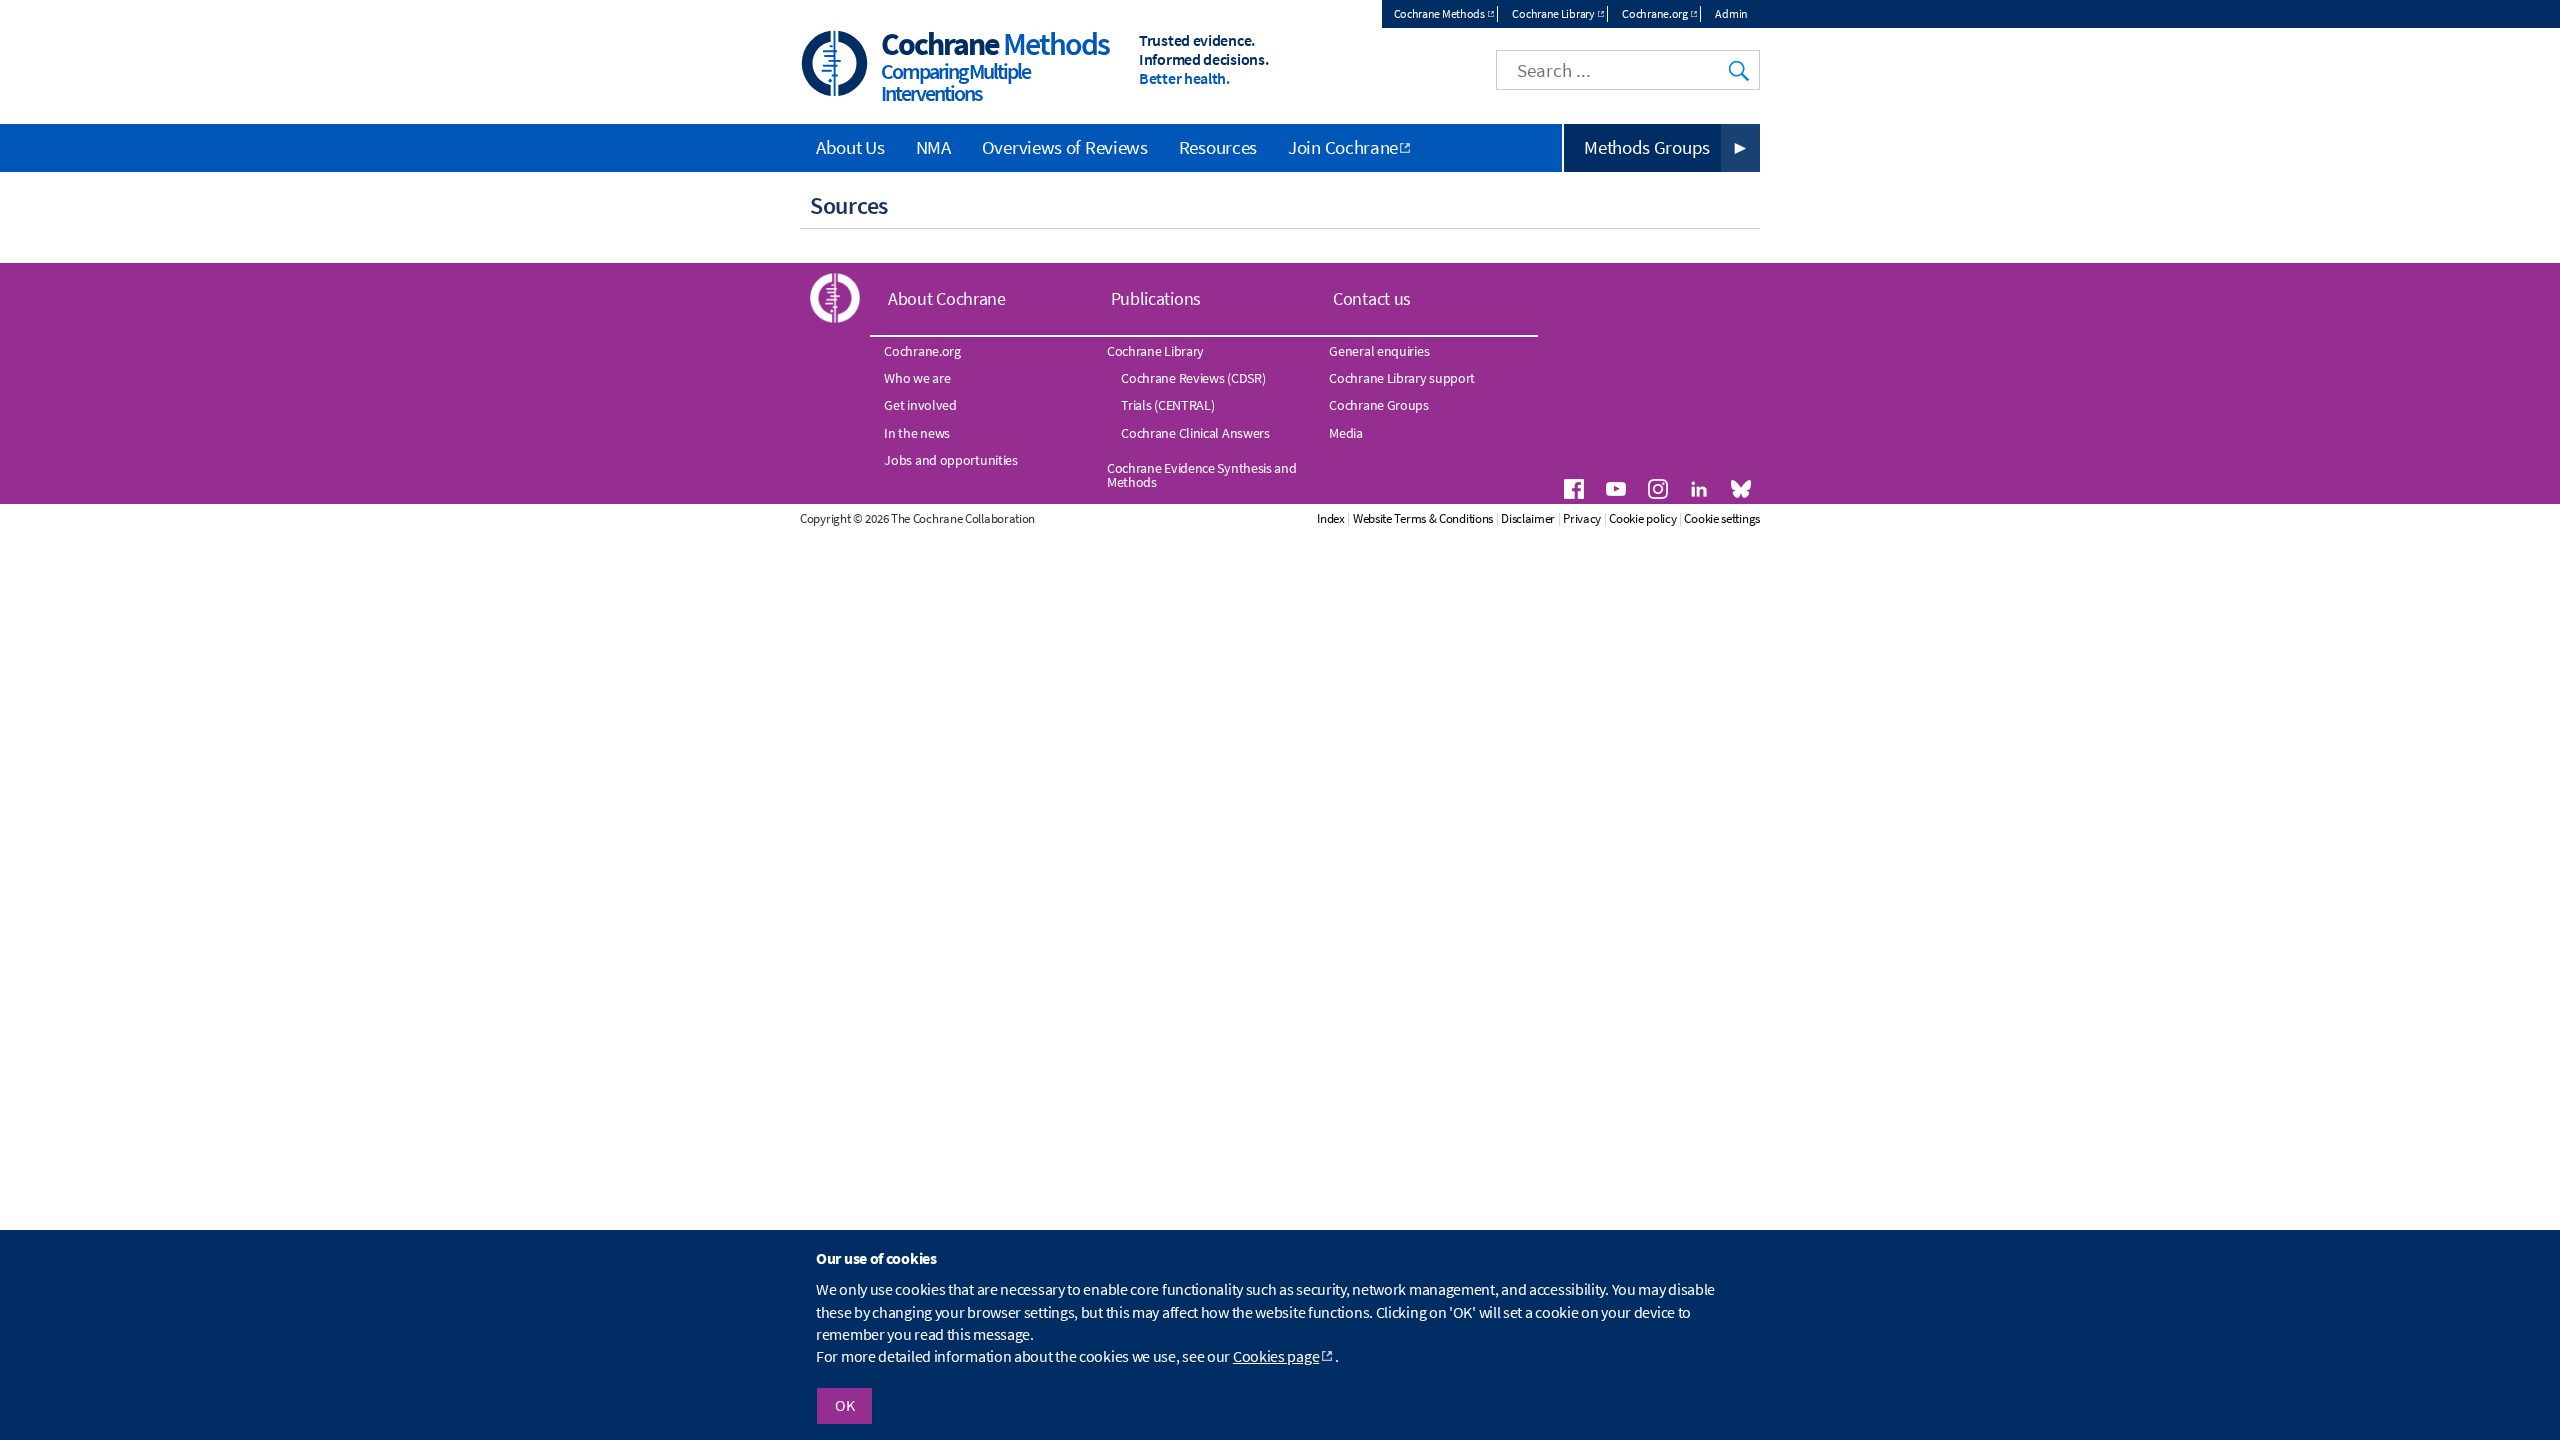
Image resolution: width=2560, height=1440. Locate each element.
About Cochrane (947, 298)
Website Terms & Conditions (1423, 518)
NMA (933, 147)
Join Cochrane (1343, 147)
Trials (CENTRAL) (1167, 405)
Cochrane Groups (1379, 405)
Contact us (1372, 298)
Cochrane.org (1654, 13)
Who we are (917, 378)
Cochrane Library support (1402, 378)
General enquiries (1379, 351)
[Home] (835, 65)
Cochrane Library (1553, 13)
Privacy (1582, 518)
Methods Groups (1647, 147)
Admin (1731, 13)
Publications (1156, 298)
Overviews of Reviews (1065, 147)
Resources (1218, 147)
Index (1331, 518)
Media (1346, 433)
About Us (850, 147)
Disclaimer (1528, 518)
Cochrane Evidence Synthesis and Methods (1202, 475)
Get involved (920, 405)
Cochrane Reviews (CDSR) (1193, 378)
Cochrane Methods (1439, 13)
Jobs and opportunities (950, 460)
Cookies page (1276, 1357)
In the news (917, 433)
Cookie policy (1642, 518)
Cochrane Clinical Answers (1195, 433)
